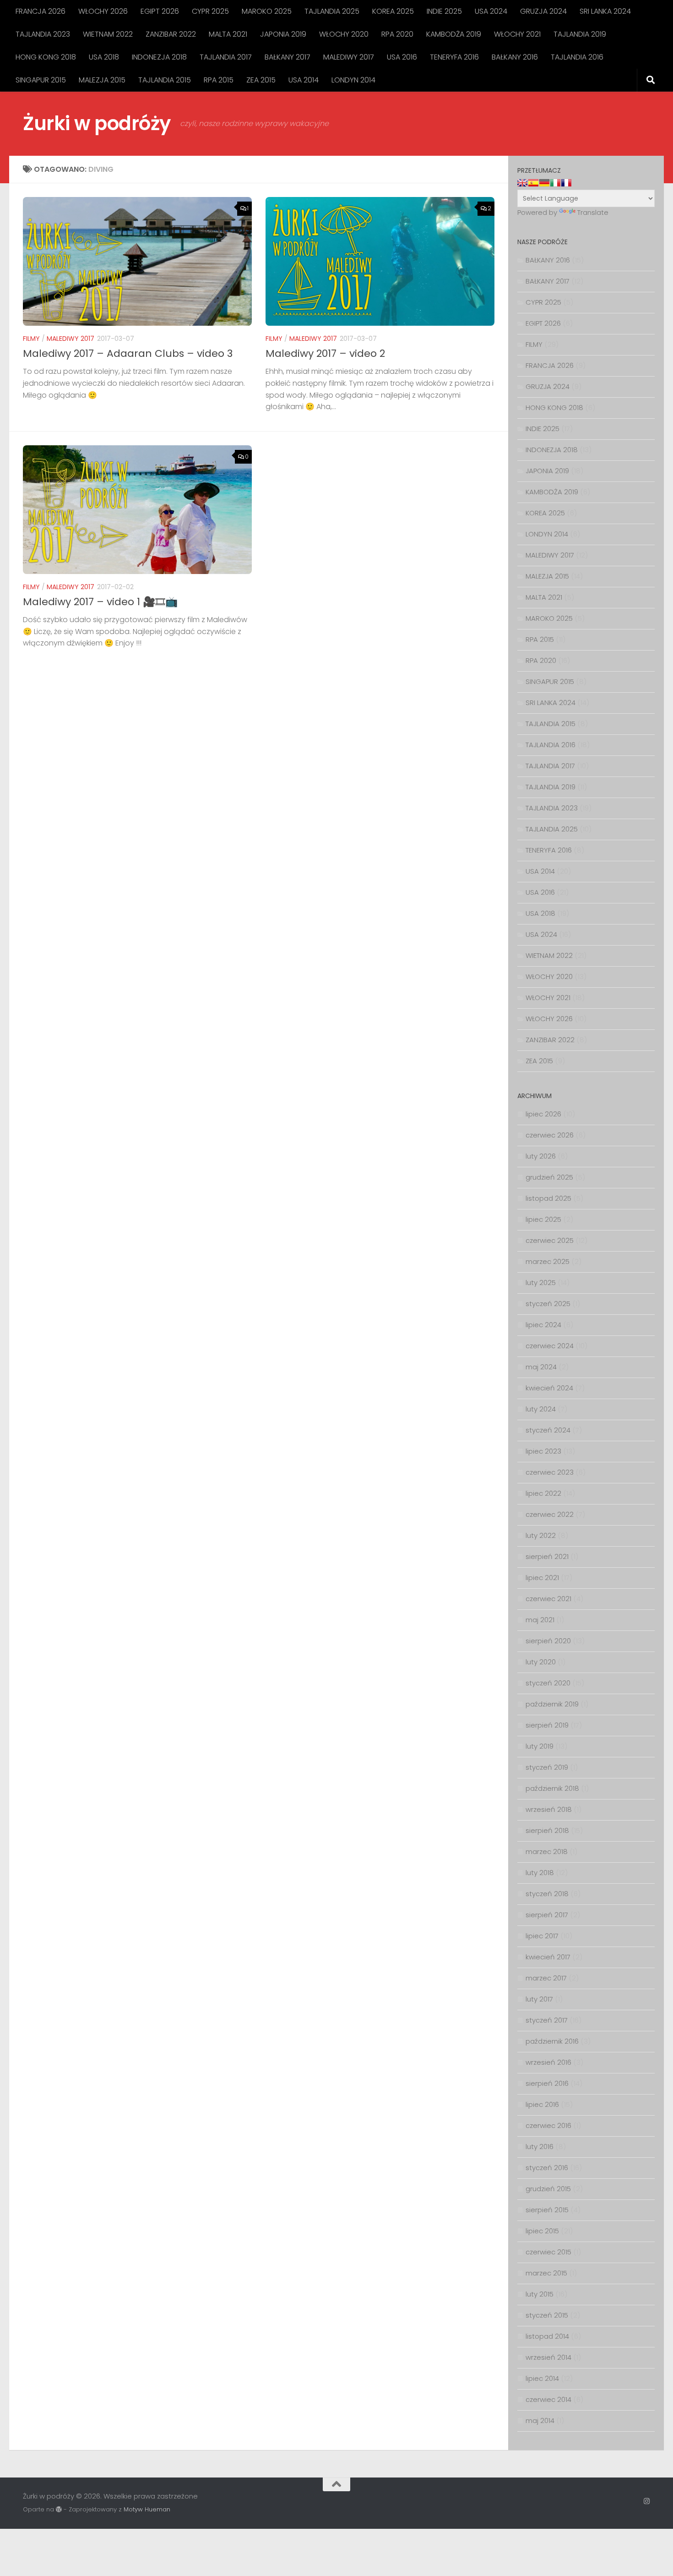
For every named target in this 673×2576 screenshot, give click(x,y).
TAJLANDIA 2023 (43, 34)
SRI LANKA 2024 (605, 11)
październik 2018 (552, 1788)
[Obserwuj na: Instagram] (647, 2501)
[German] (544, 183)
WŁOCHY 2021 (517, 34)
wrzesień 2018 (549, 1809)
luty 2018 (540, 1873)
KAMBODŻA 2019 (454, 34)
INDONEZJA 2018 (159, 57)
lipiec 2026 (543, 1114)
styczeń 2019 (547, 1767)
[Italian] (555, 183)
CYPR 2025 (210, 11)
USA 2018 (104, 57)
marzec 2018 (547, 1851)
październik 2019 (552, 1704)
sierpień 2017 (547, 1915)
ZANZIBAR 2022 (171, 34)
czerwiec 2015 (548, 2252)
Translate (593, 212)
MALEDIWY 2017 (349, 57)
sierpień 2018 (547, 1830)
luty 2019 (540, 1746)
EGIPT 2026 (160, 11)
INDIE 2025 (444, 11)
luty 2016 (540, 2147)
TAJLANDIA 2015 (165, 80)
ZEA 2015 (261, 80)
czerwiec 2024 (550, 1346)
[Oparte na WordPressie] (59, 2509)
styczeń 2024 (548, 1430)
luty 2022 (541, 1535)
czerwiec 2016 (548, 2125)
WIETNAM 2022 (108, 34)
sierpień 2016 (547, 2083)
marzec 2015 (546, 2273)
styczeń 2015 (547, 2315)
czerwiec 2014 (548, 2399)
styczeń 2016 (547, 2168)
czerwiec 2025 (550, 1240)
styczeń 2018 (547, 1894)
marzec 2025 (548, 1261)
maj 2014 (540, 2420)
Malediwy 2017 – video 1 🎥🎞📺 (100, 602)
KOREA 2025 (393, 11)
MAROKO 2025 (267, 11)
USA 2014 (304, 80)
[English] (522, 183)
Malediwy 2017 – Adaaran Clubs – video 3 (128, 353)
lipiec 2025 (543, 1219)
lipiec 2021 (542, 1578)
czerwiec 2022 (550, 1514)
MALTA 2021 (228, 34)
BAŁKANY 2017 (288, 57)
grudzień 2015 (548, 2189)
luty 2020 (541, 1662)
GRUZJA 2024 (543, 11)
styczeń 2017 (547, 2020)
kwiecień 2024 (549, 1388)
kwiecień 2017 (548, 1957)
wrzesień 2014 (548, 2357)
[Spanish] (533, 183)
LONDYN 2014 (353, 80)
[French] (566, 183)
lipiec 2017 (542, 1936)
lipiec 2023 (543, 1451)
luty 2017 (539, 1999)
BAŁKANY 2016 (515, 57)
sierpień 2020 (548, 1641)
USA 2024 (491, 11)
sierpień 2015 (547, 2210)
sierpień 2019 (547, 1725)
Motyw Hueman (147, 2509)
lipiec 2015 (542, 2231)
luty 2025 (541, 1283)
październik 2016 (552, 2041)
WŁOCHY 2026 (103, 11)
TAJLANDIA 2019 (580, 34)
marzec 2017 (546, 1978)
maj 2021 (540, 1620)
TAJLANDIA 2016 (577, 57)
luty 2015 (540, 2294)
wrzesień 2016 (548, 2062)
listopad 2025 (548, 1198)
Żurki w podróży (97, 123)
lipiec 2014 (542, 2378)
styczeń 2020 (548, 1683)
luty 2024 (541, 1409)
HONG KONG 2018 (46, 57)
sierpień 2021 (547, 1556)
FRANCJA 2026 (41, 11)
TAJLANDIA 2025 (332, 11)
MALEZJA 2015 (102, 80)
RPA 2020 (397, 34)
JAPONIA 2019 (283, 34)
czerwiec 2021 (548, 1599)
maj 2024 (541, 1367)
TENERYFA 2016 (454, 57)
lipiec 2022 (543, 1493)
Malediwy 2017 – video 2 (325, 353)
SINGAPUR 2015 (41, 80)
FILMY (31, 339)
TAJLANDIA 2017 (226, 57)
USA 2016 (402, 57)
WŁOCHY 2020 (344, 34)
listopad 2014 (547, 2336)
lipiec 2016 (542, 2104)
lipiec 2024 (543, 1325)
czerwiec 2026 (550, 1135)
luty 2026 (541, 1156)
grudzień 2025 (549, 1177)
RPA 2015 (219, 80)
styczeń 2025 (548, 1304)
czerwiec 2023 (550, 1472)
